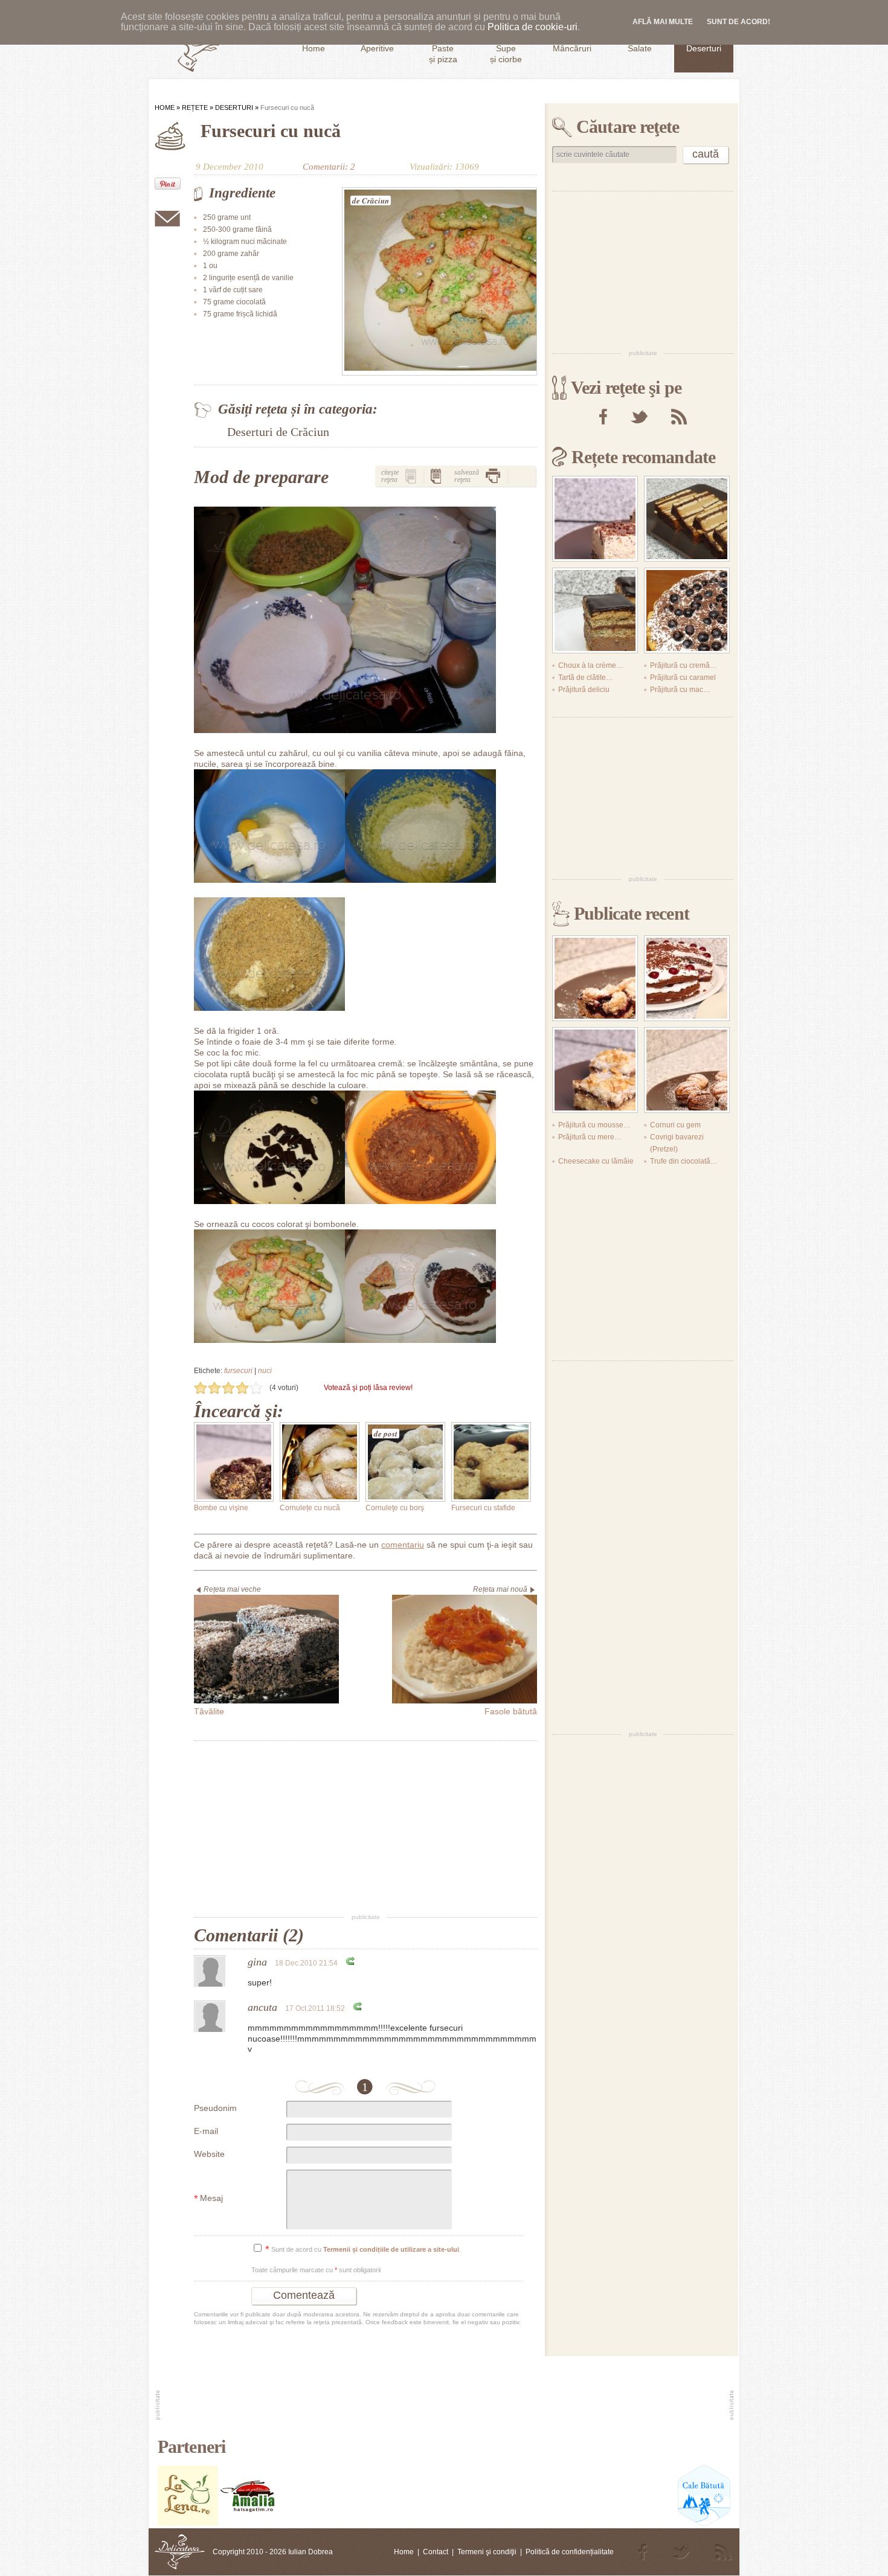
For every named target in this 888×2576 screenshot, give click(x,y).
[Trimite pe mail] (167, 219)
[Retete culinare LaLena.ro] (188, 2523)
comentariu (403, 1545)
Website (209, 2154)
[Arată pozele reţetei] (411, 476)
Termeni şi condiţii (487, 2552)
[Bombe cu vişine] (234, 1462)
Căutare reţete (628, 127)
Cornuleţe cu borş (395, 1508)
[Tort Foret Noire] (687, 978)
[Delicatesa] (180, 2552)
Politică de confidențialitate (570, 2552)
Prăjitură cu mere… (590, 1137)
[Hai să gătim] (248, 2523)
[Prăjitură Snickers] (687, 519)
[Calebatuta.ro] (704, 2523)
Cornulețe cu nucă (310, 1508)
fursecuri (238, 1371)
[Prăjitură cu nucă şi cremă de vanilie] (595, 519)
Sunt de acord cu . (363, 2250)
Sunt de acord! (738, 22)
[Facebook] (603, 417)
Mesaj (208, 2199)
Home (165, 107)
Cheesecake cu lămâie (596, 1161)
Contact (436, 2552)
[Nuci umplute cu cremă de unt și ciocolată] (687, 1070)
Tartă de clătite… (586, 678)
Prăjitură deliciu (584, 690)
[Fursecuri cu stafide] (491, 1462)
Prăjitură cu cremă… (684, 665)
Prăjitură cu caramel (683, 678)
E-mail (206, 2131)
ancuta (262, 2007)
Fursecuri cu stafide (483, 1508)
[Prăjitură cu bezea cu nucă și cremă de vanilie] (595, 1070)
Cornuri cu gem (675, 1125)
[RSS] (679, 417)
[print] (493, 476)
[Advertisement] (365, 1828)
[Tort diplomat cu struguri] (687, 610)
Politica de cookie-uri (532, 27)
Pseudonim (215, 2108)
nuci (265, 1371)
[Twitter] (639, 417)
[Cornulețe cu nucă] (320, 1462)
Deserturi (234, 107)
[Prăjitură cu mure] (595, 978)
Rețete (195, 107)
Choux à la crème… (591, 665)
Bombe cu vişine (221, 1508)
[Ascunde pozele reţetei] (436, 476)
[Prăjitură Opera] (595, 610)
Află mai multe (663, 22)
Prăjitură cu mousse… (594, 1125)
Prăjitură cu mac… (680, 690)
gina (257, 1962)
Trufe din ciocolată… (684, 1161)
